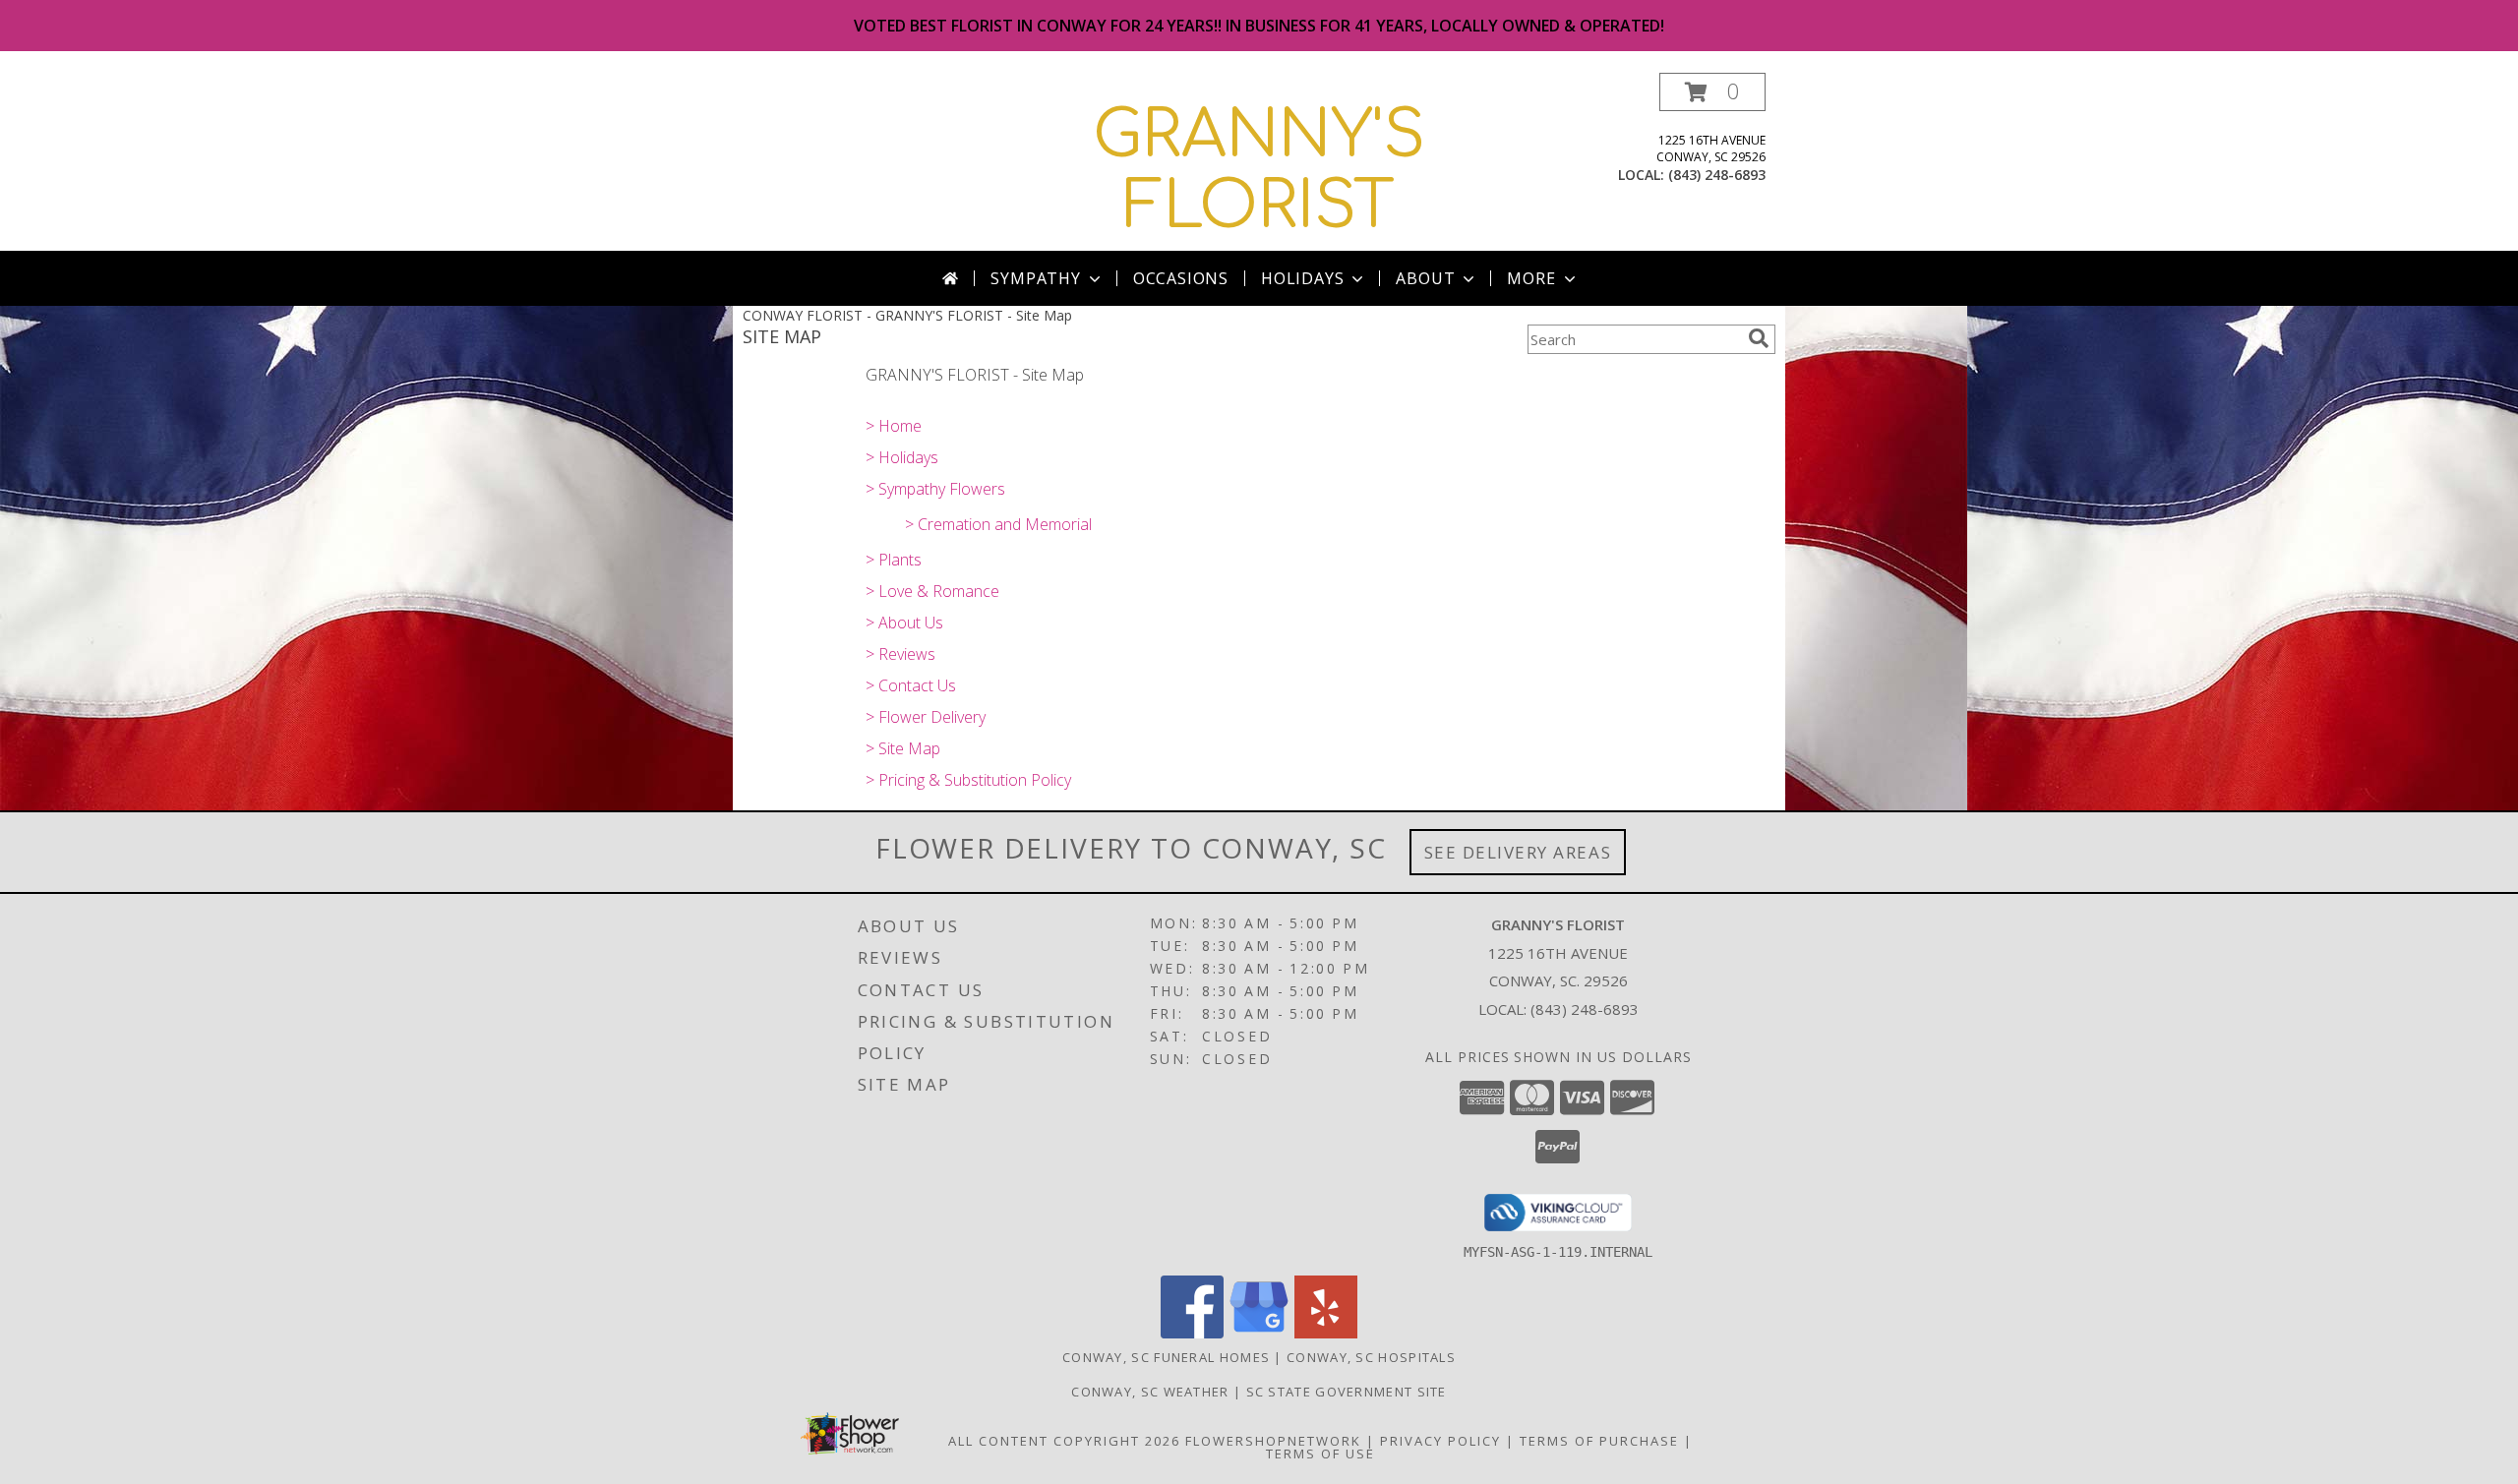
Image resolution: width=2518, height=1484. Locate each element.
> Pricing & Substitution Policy (968, 780)
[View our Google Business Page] (1259, 1333)
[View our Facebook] (1192, 1333)
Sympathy (1035, 278)
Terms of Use (1320, 1454)
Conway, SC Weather (1150, 1392)
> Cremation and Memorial (998, 524)
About (1425, 278)
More (1531, 278)
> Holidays (902, 457)
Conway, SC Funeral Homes (1166, 1357)
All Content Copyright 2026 (1064, 1441)
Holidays (1302, 278)
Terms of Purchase (1599, 1441)
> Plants (894, 560)
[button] (1712, 92)
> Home (894, 426)
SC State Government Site (1347, 1392)
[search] (1759, 338)
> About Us (904, 623)
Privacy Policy (1440, 1441)
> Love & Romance (932, 591)
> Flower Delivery (926, 717)
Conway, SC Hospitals (1371, 1357)
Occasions (1181, 278)
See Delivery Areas (1518, 852)
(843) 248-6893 (1717, 175)
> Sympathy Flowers (935, 489)
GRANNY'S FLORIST (1259, 171)
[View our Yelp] (1326, 1333)
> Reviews (900, 654)
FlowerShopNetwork (1273, 1441)
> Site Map (903, 748)
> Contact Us (911, 685)
